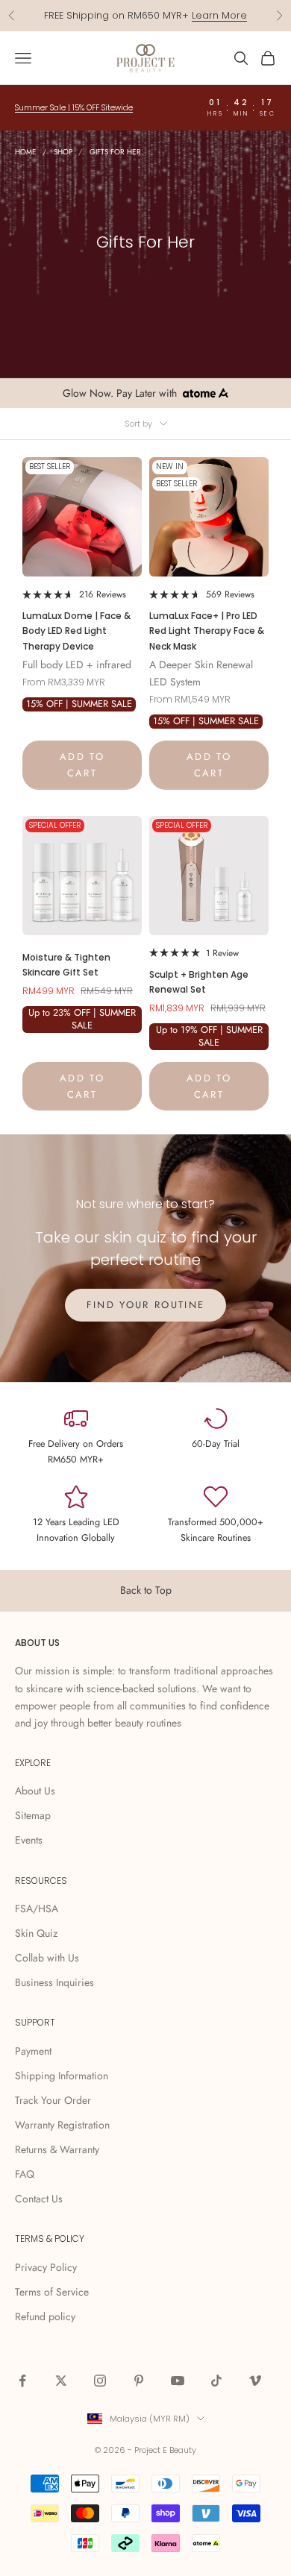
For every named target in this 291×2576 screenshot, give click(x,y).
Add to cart (82, 764)
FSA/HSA (37, 1909)
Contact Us (39, 2199)
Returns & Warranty (57, 2149)
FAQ (25, 2174)
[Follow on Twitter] (61, 2381)
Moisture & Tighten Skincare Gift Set (66, 965)
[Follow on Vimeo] (255, 2381)
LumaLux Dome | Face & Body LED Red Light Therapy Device (76, 631)
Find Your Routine (146, 1305)
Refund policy (45, 2316)
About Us (35, 1791)
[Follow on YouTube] (178, 2381)
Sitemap (33, 1815)
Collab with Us (47, 1958)
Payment (33, 2051)
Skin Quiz (36, 1933)
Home (26, 152)
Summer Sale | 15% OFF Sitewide (74, 108)
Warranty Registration (62, 2125)
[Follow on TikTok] (216, 2381)
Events (29, 1840)
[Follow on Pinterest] (139, 2381)
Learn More (219, 15)
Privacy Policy (46, 2267)
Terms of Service (52, 2292)
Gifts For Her (115, 152)
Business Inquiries (54, 1982)
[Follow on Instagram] (100, 2381)
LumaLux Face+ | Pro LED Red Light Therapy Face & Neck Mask (207, 631)
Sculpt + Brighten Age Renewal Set (199, 982)
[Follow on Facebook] (22, 2381)
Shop (63, 152)
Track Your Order (53, 2100)
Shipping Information (62, 2076)
